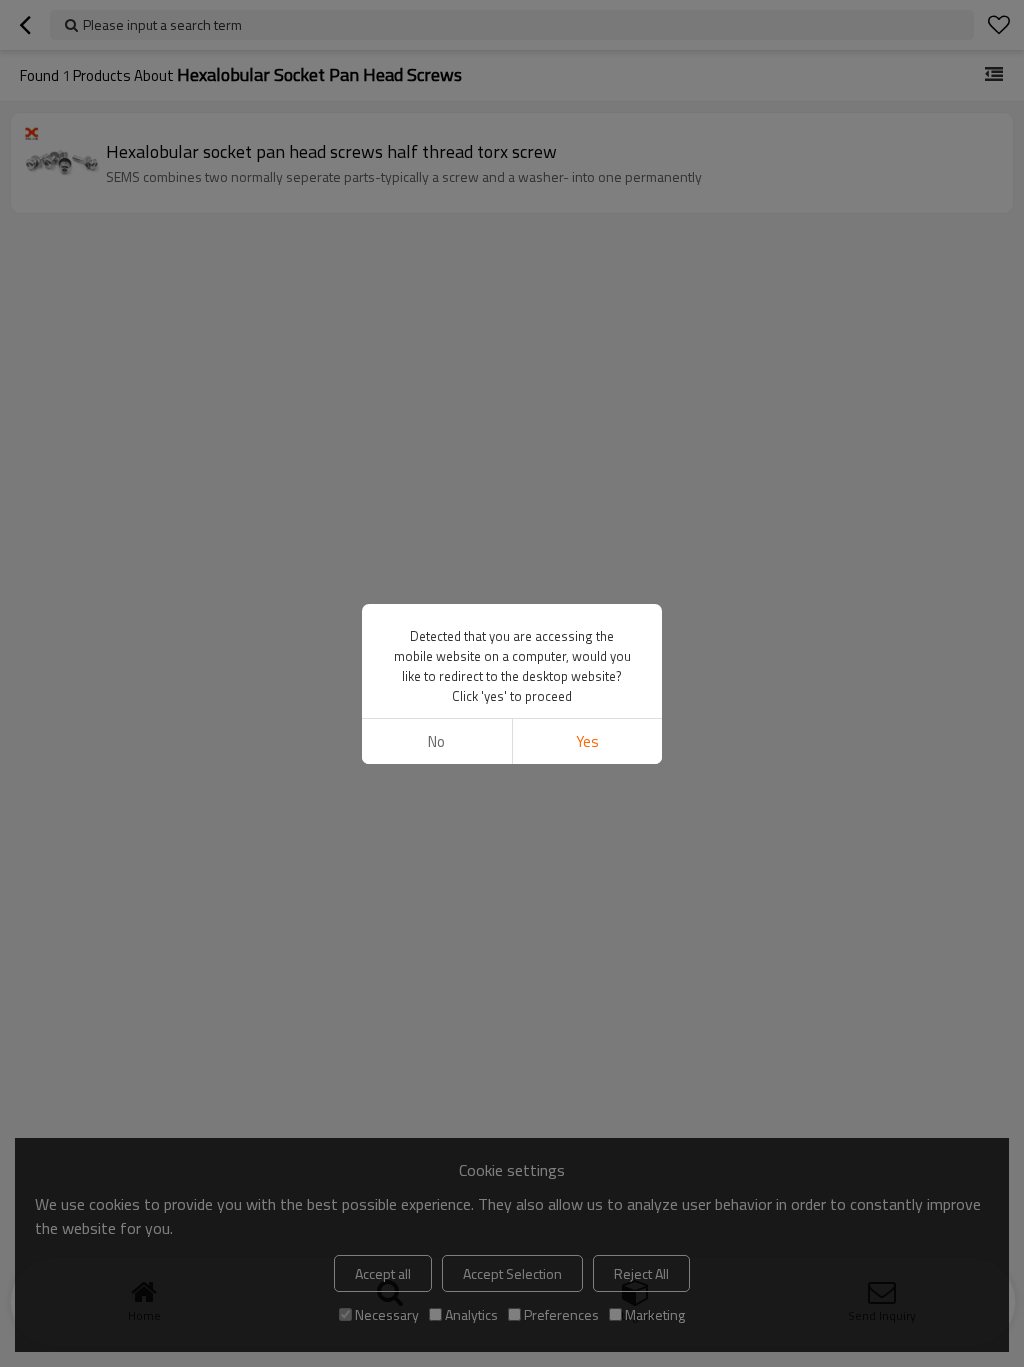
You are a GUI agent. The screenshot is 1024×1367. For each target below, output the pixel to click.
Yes (587, 741)
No (436, 741)
